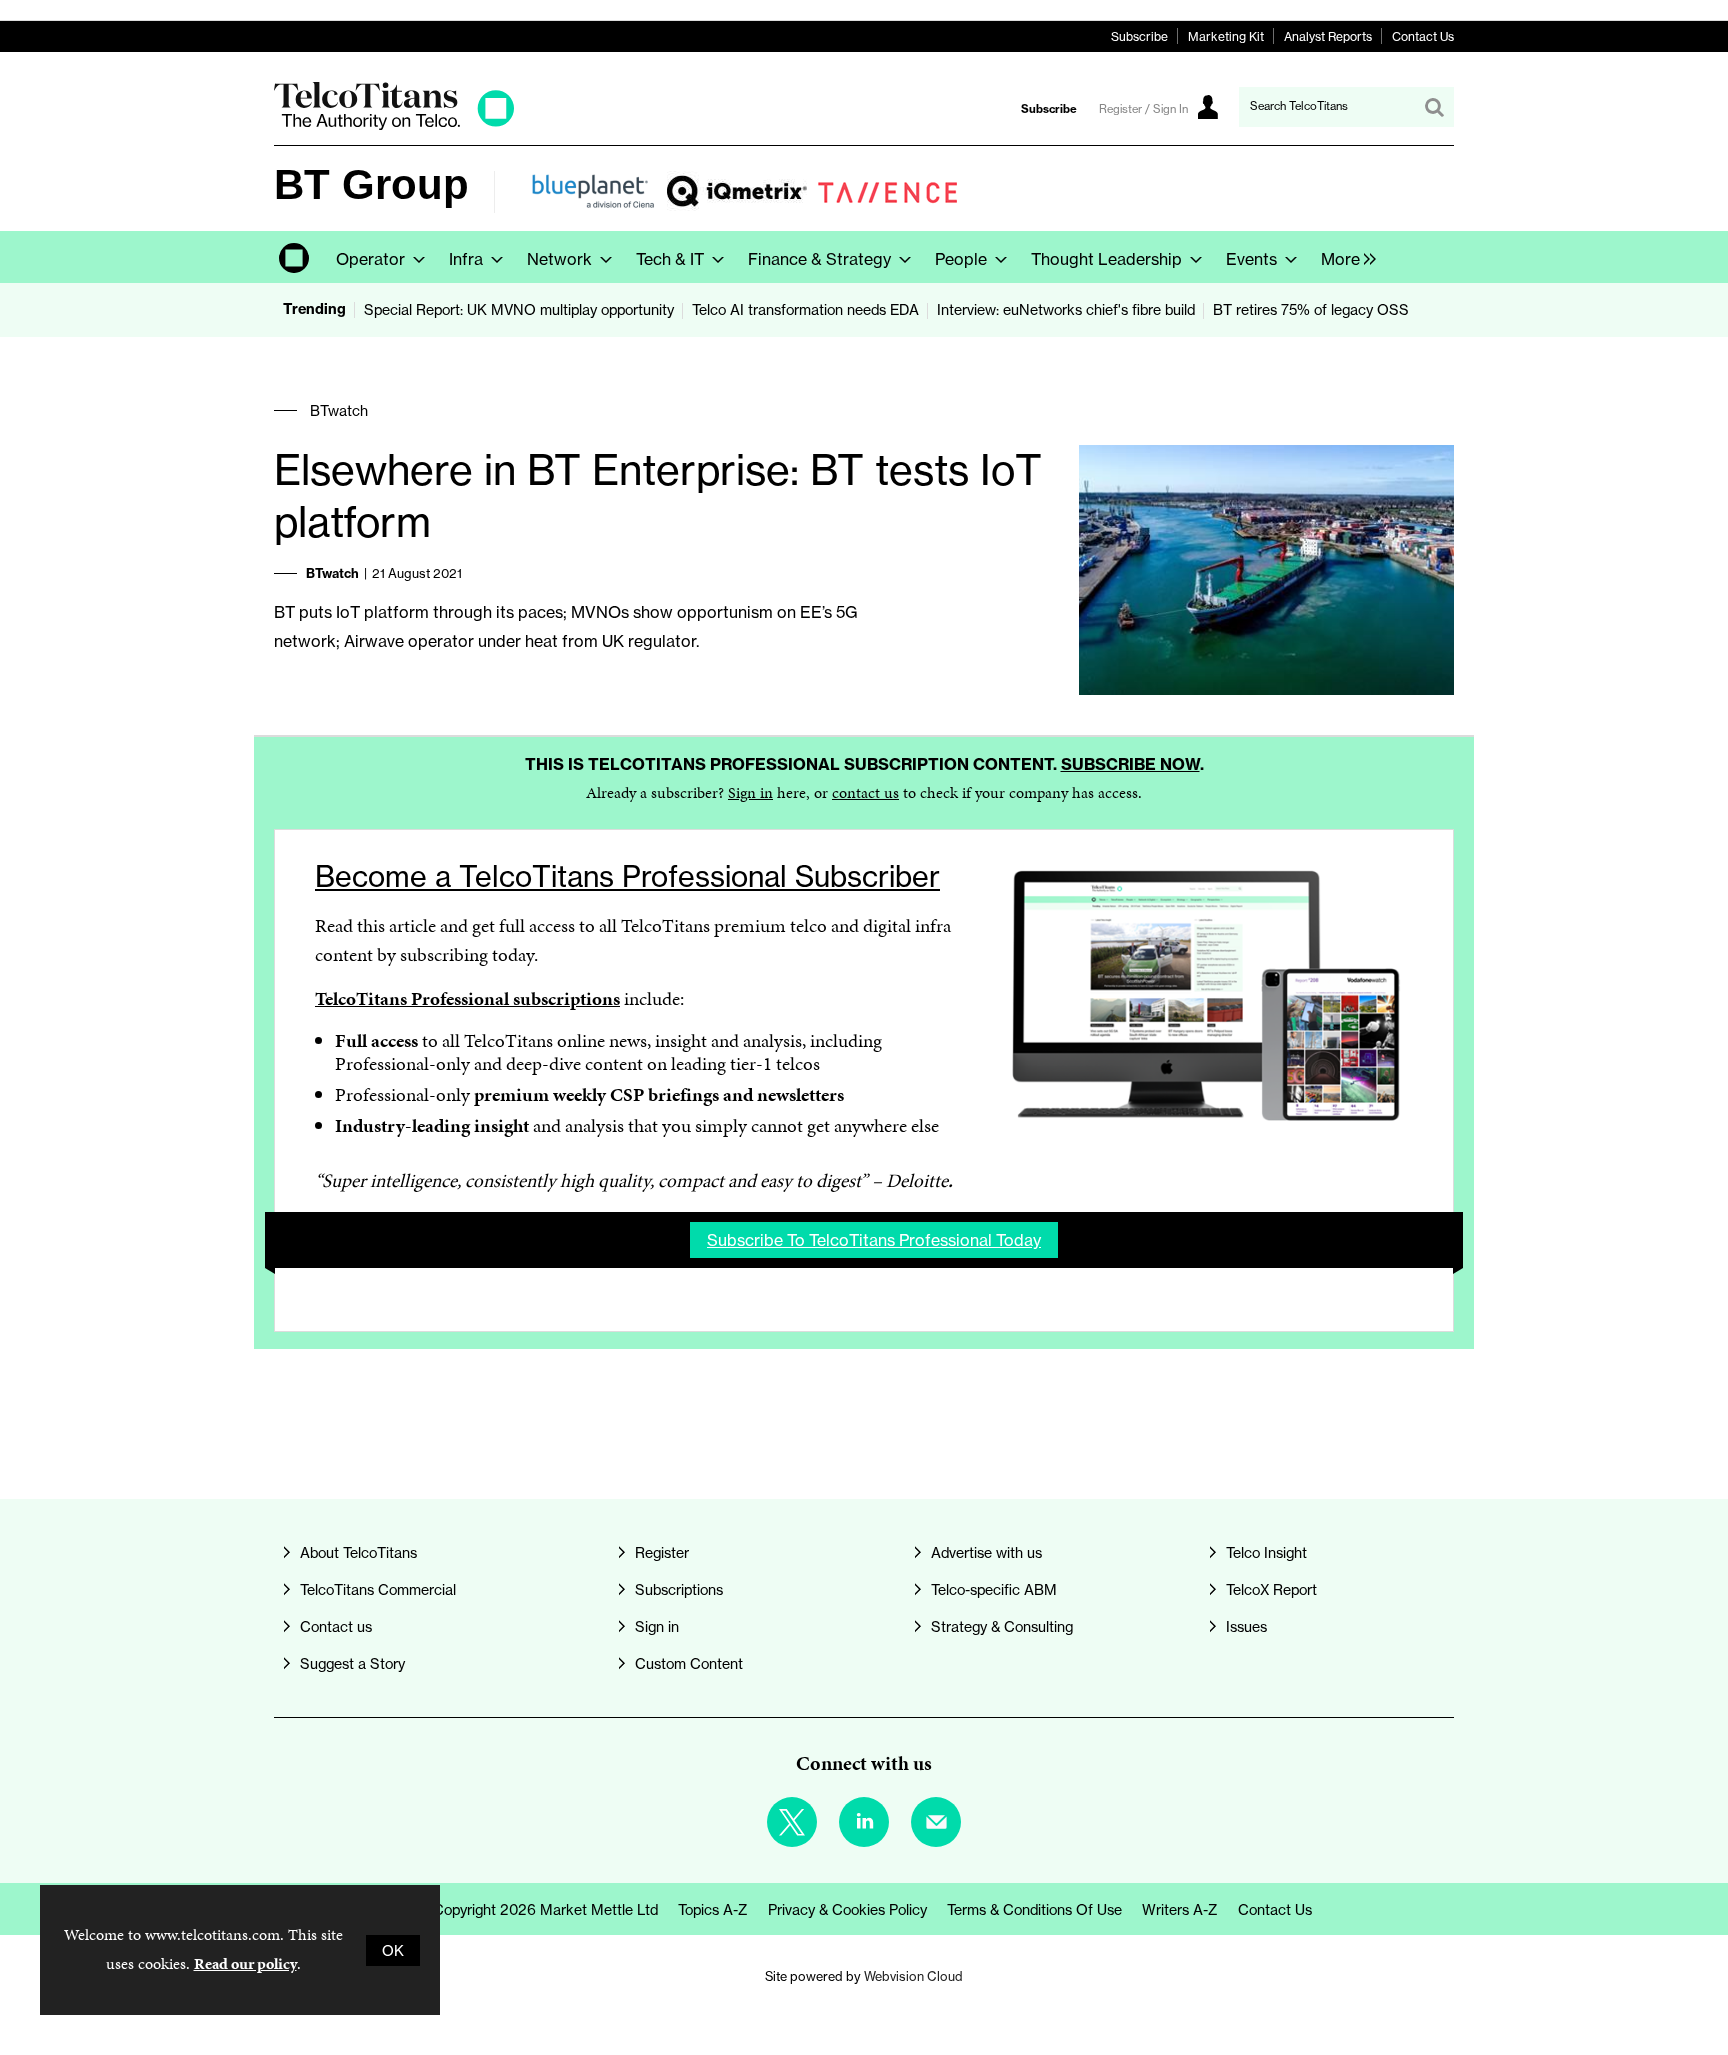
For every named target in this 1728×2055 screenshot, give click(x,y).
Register (662, 1552)
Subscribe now (1130, 764)
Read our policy (245, 1963)
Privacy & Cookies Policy (847, 1909)
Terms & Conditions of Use (1034, 1909)
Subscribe (1139, 36)
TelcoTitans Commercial (378, 1589)
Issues (1246, 1626)
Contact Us (1423, 36)
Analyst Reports (1328, 36)
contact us (865, 792)
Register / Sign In (1143, 109)
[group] (1343, 257)
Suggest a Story (352, 1663)
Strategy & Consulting (1002, 1626)
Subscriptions (679, 1589)
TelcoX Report (1271, 1589)
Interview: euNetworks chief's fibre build (1066, 309)
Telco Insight (1266, 1552)
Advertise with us (986, 1552)
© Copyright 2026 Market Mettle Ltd (537, 1909)
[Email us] (936, 1822)
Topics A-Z (713, 1909)
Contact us (336, 1626)
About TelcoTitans (358, 1552)
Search (1434, 107)
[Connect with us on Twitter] (792, 1822)
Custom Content (689, 1663)
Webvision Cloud (913, 1976)
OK (393, 1950)
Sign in (750, 792)
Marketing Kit (1226, 36)
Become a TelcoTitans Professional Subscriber (627, 876)
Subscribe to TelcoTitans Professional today (874, 1240)
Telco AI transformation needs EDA (805, 309)
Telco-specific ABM (994, 1589)
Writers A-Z (1180, 1909)
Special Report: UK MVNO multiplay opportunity (519, 309)
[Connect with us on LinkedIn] (864, 1822)
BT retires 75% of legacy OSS (1311, 309)
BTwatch (339, 410)
